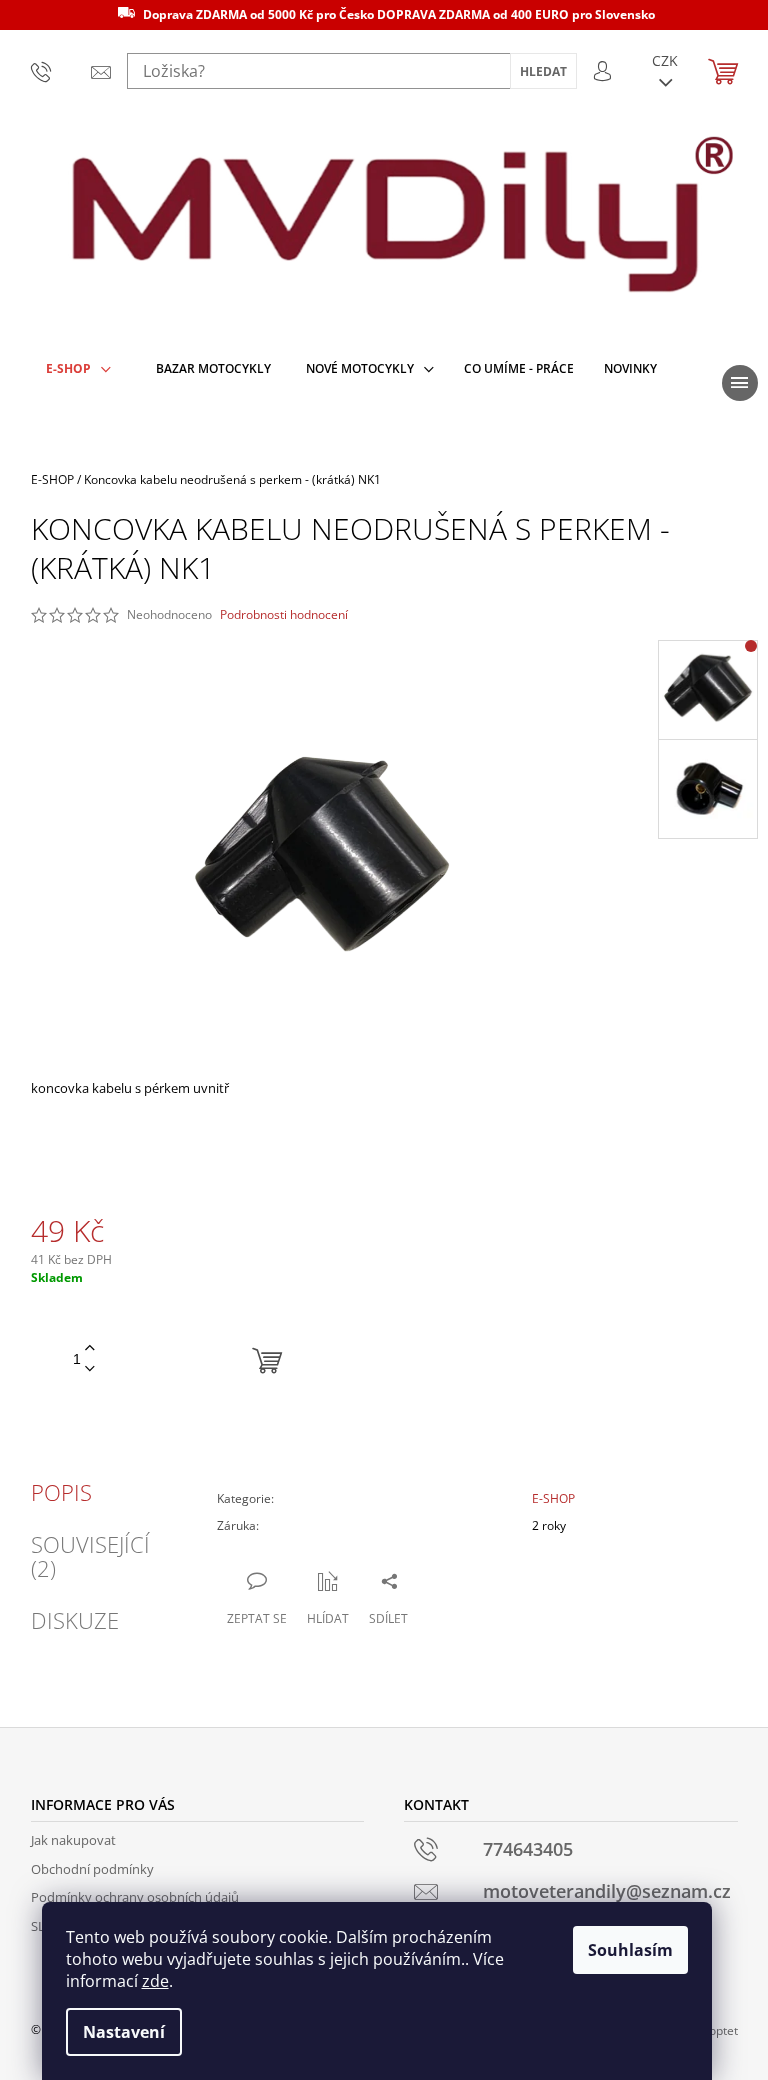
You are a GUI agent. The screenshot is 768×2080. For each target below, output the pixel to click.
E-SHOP (553, 1498)
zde (155, 1981)
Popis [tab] (61, 1492)
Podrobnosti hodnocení (284, 615)
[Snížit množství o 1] (90, 1369)
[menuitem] (78, 369)
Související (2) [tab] (90, 1556)
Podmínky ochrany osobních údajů (135, 1897)
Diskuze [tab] (75, 1620)
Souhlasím (630, 1950)
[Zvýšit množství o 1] (90, 1348)
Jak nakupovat (73, 1840)
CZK (665, 60)
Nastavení (124, 2032)
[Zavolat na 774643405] (46, 71)
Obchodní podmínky (92, 1869)
